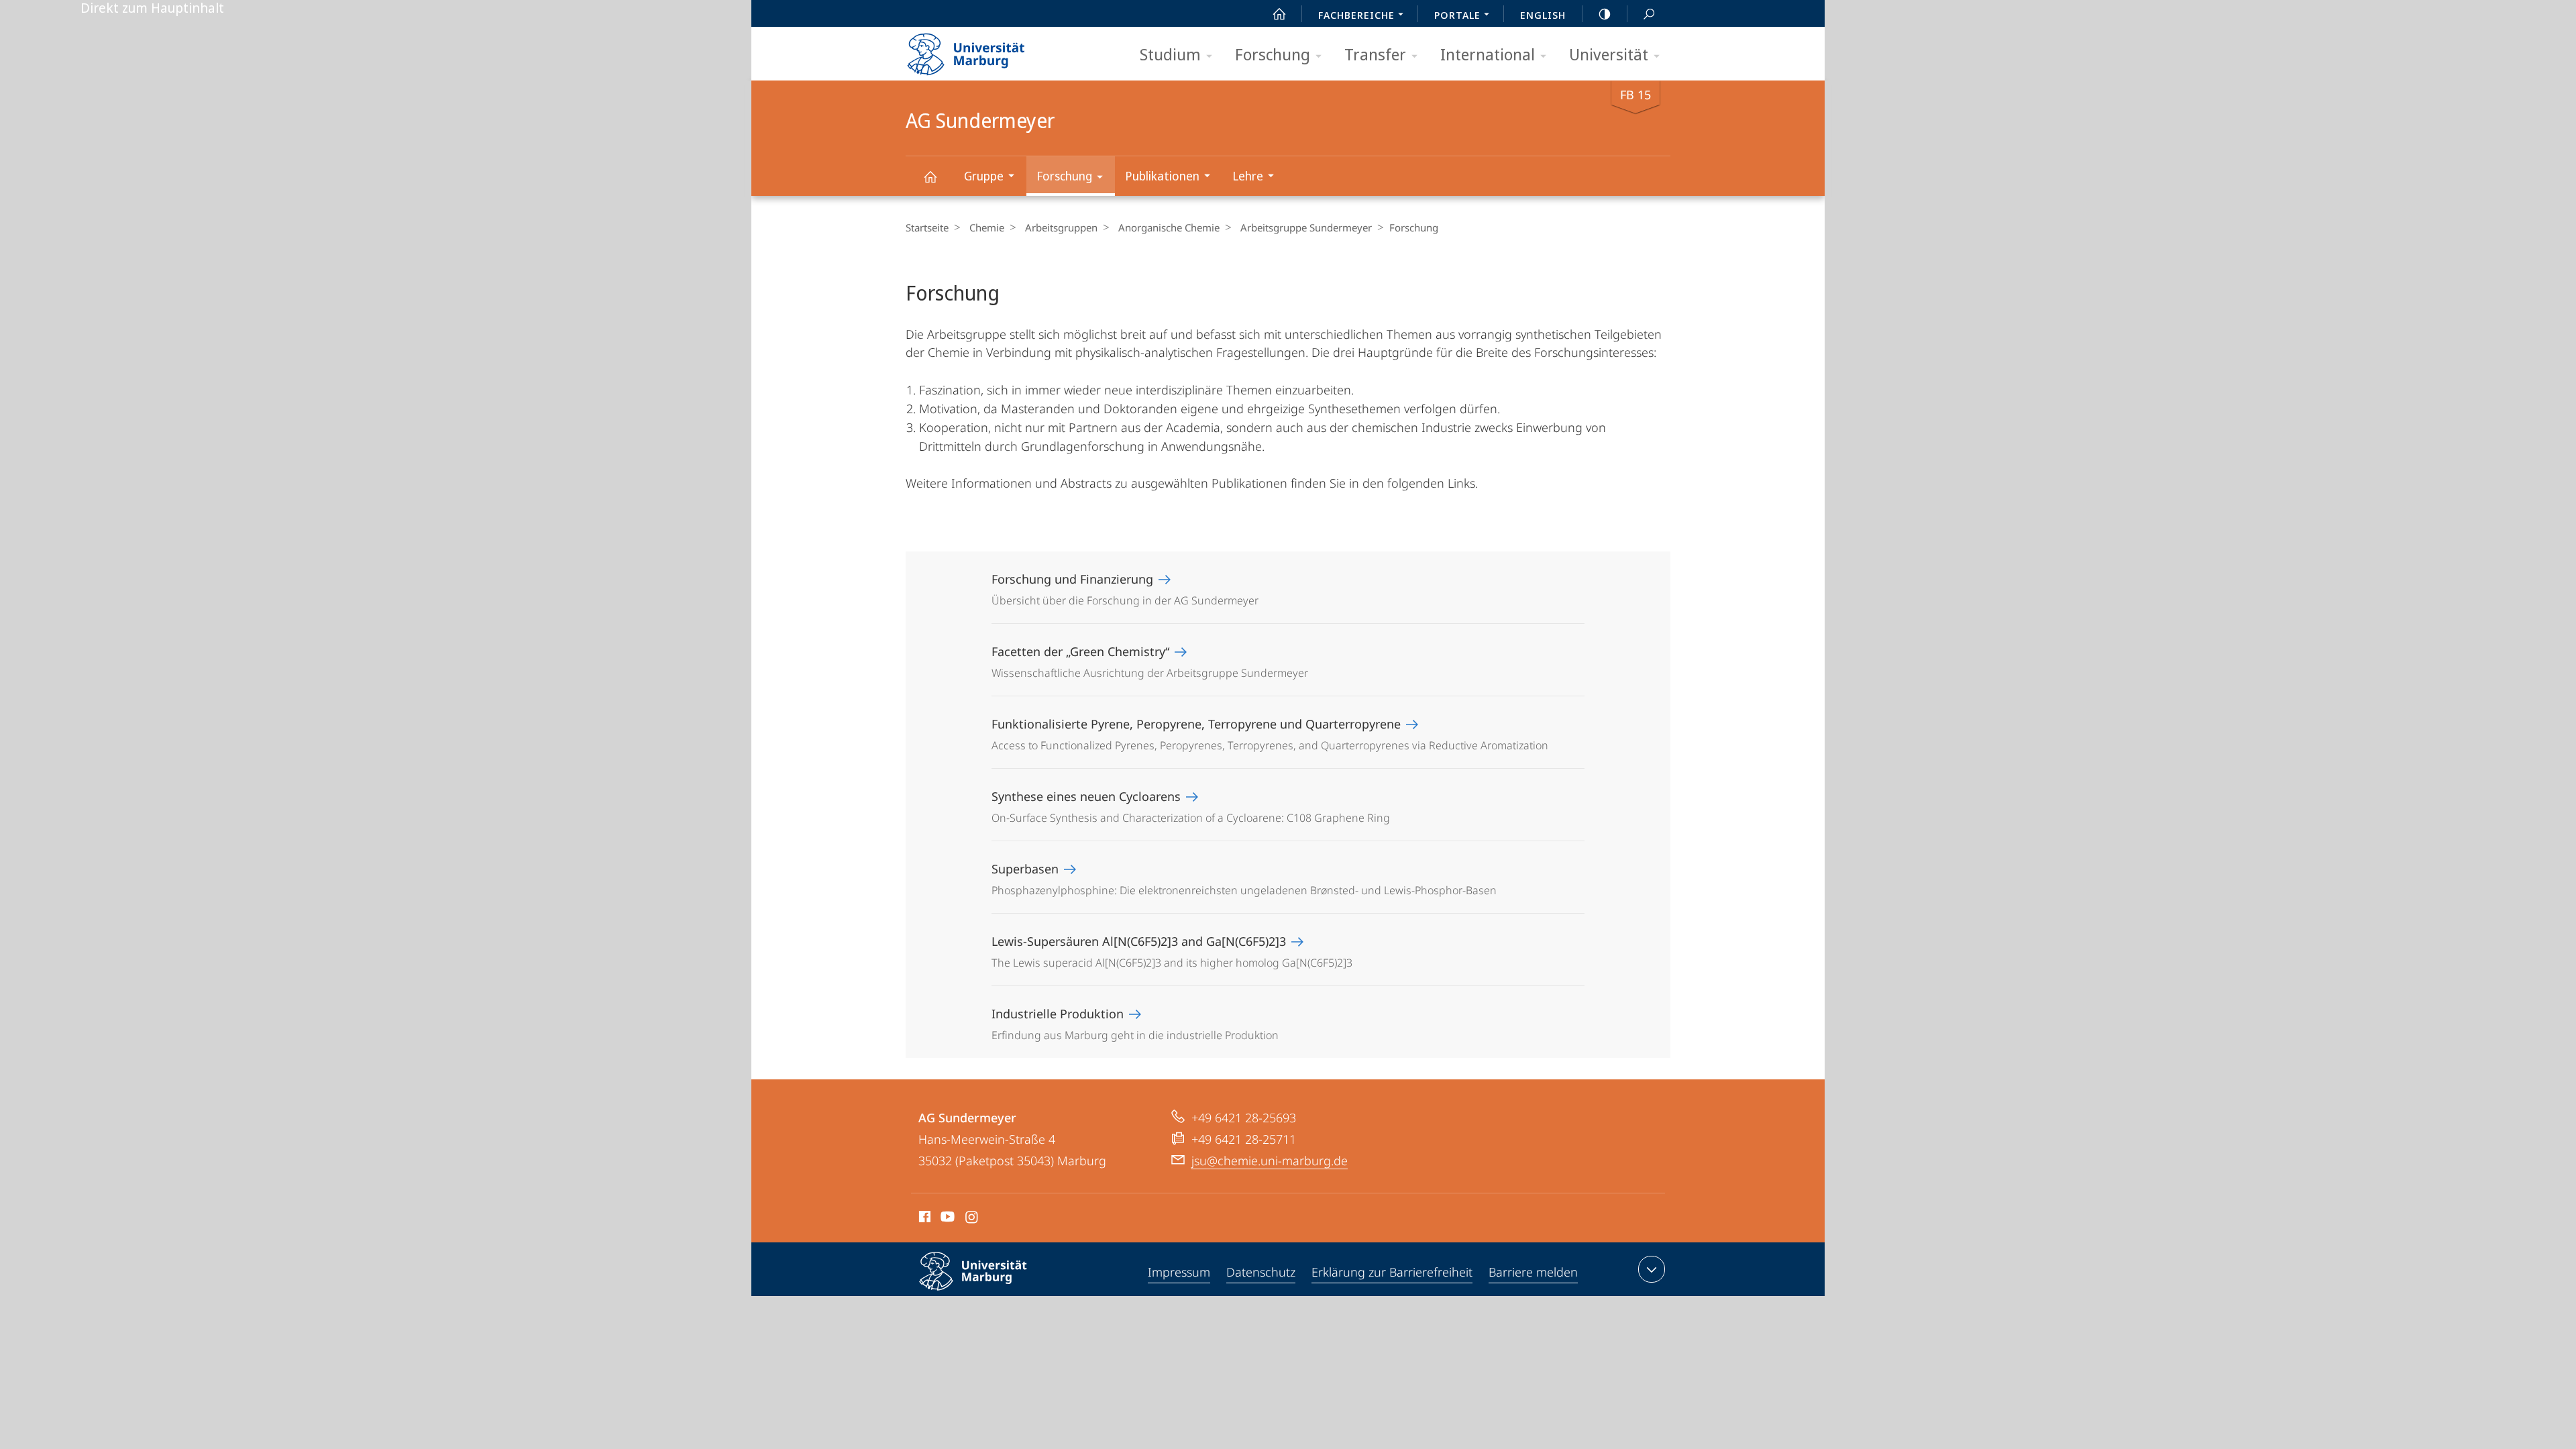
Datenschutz (1261, 1272)
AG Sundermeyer (930, 176)
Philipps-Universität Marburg (997, 1293)
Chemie (987, 227)
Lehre (1248, 176)
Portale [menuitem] (1457, 15)
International (1488, 54)
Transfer (1375, 54)
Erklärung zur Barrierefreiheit (1392, 1272)
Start (1279, 13)
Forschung (1273, 54)
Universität (1609, 54)
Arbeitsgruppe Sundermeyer (1306, 227)
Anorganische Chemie (1169, 227)
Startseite (927, 227)
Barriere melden (1533, 1272)
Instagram (972, 1219)
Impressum (1179, 1272)
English (1543, 15)
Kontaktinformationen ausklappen (1652, 1269)
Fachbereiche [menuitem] (1356, 15)
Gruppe (984, 176)
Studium (1170, 54)
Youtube (946, 1219)
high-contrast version (1605, 13)
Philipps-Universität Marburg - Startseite (989, 50)
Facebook (923, 1219)
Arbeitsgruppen (1061, 227)
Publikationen (1162, 176)
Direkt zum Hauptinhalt (152, 8)
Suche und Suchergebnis (1649, 13)
